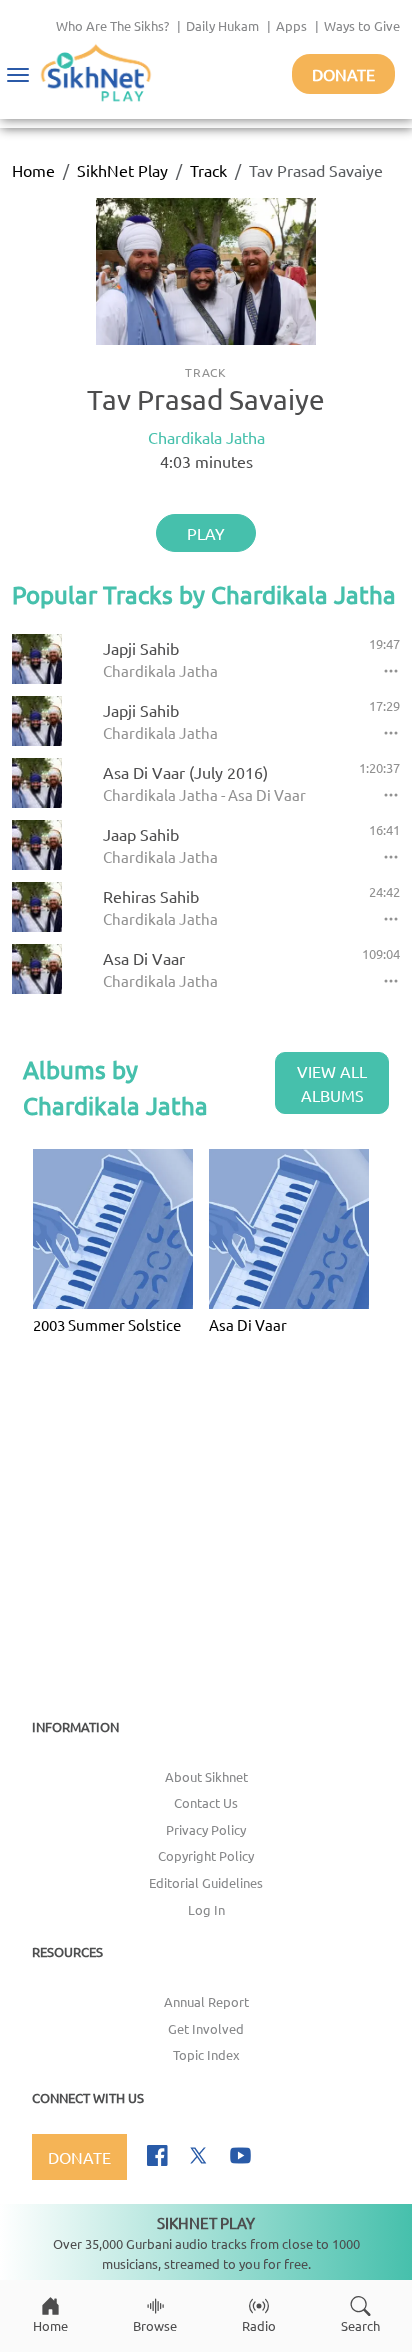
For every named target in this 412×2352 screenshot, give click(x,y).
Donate (343, 74)
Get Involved (206, 2028)
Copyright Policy (206, 1855)
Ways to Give (362, 25)
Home (33, 170)
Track (208, 170)
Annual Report (206, 2001)
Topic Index (206, 2054)
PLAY (206, 533)
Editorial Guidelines (206, 1882)
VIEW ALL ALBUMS (332, 1083)
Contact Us (206, 1802)
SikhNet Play (122, 170)
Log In (206, 1909)
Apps (291, 25)
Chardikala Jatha (206, 437)
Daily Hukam (222, 25)
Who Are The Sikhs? (112, 25)
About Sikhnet (206, 1776)
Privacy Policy (206, 1829)
